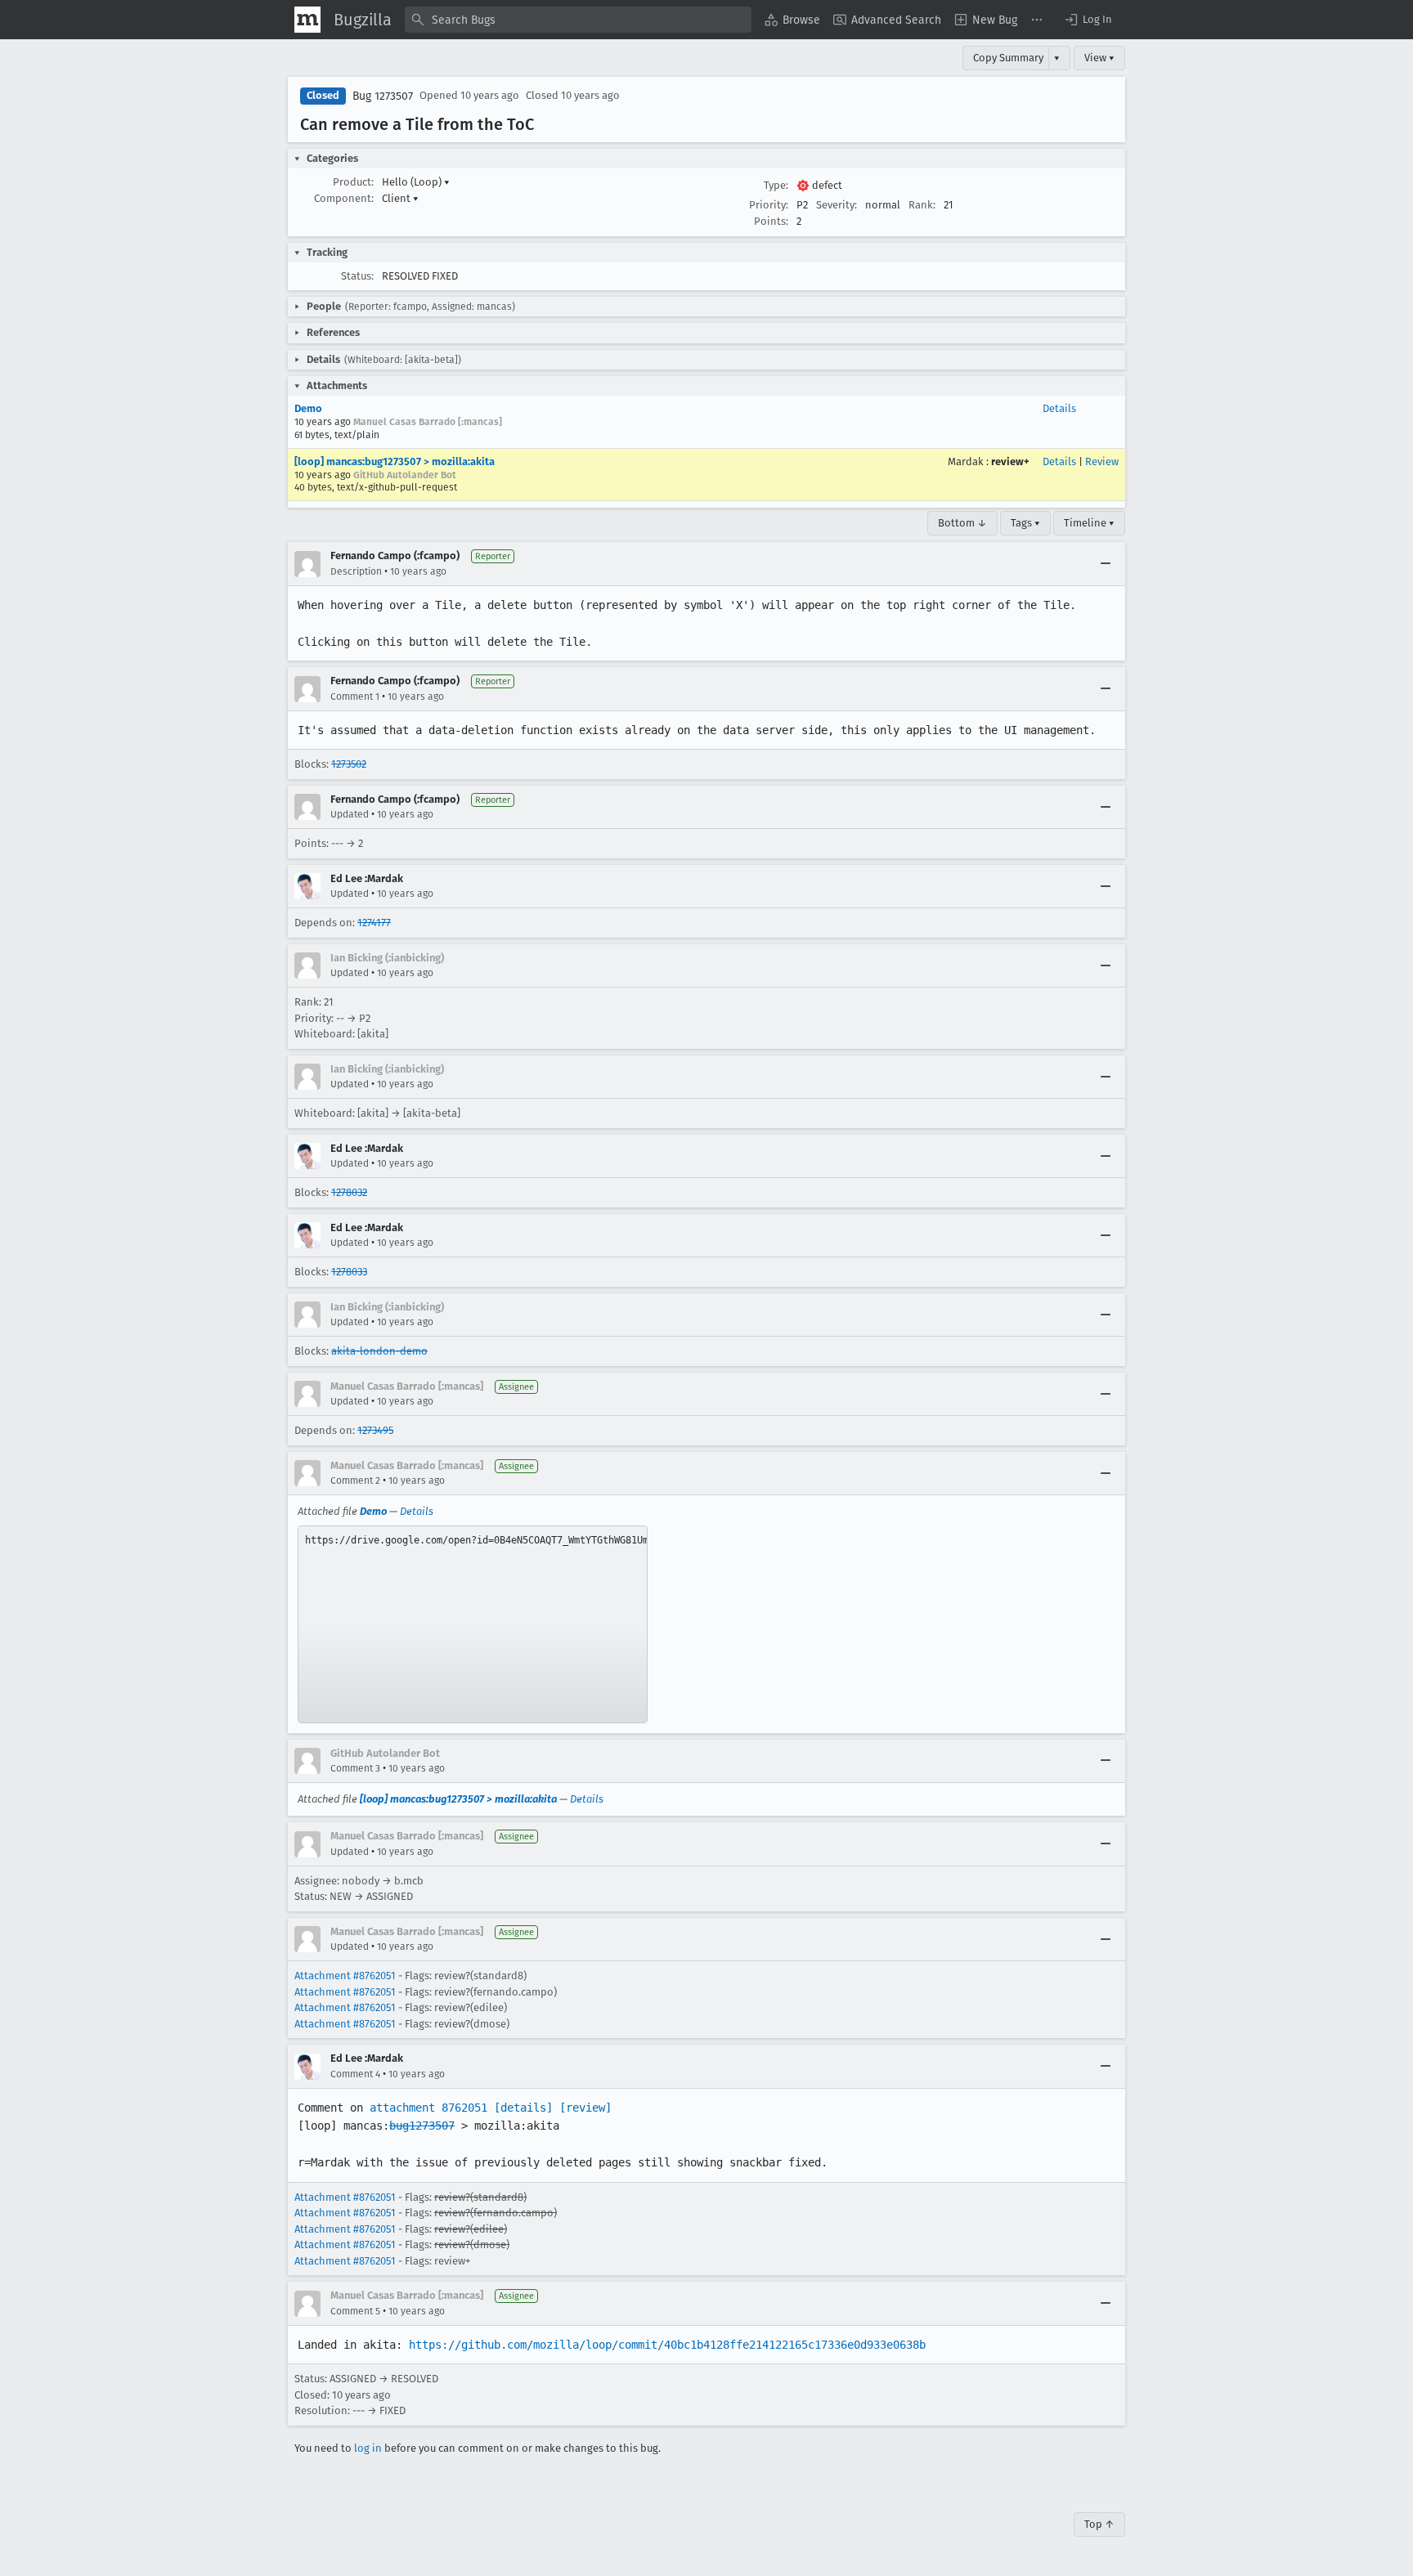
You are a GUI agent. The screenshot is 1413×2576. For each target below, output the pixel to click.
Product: (353, 182)
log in (368, 2448)
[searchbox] (578, 20)
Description (356, 571)
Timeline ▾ (1089, 523)
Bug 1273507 (383, 96)
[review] (585, 2108)
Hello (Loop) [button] (416, 182)
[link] (473, 1624)
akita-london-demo (379, 1351)
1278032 (349, 1192)
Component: (344, 198)
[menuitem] (792, 20)
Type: (776, 185)
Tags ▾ (1025, 523)
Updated (350, 814)
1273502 (349, 764)
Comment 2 (355, 1481)
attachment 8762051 (428, 2108)
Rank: (922, 205)
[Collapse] (1106, 564)
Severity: (837, 205)
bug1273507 (422, 2126)
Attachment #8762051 (345, 1976)
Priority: (769, 205)
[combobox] (578, 20)
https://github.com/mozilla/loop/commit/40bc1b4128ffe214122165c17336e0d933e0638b (667, 2345)
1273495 (375, 1430)
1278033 (349, 1272)
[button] (1088, 20)
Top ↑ (1099, 2524)
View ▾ (1099, 58)
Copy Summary (1008, 58)
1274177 (374, 923)
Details (1059, 408)
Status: (357, 276)
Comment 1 (355, 697)
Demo (308, 408)
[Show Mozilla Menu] (307, 20)
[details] (523, 2108)
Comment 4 (355, 2074)
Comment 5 (355, 2311)
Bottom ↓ (962, 523)
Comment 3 (355, 1768)
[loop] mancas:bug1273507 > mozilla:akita (395, 461)
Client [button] (400, 198)
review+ (1010, 461)
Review (1102, 461)
